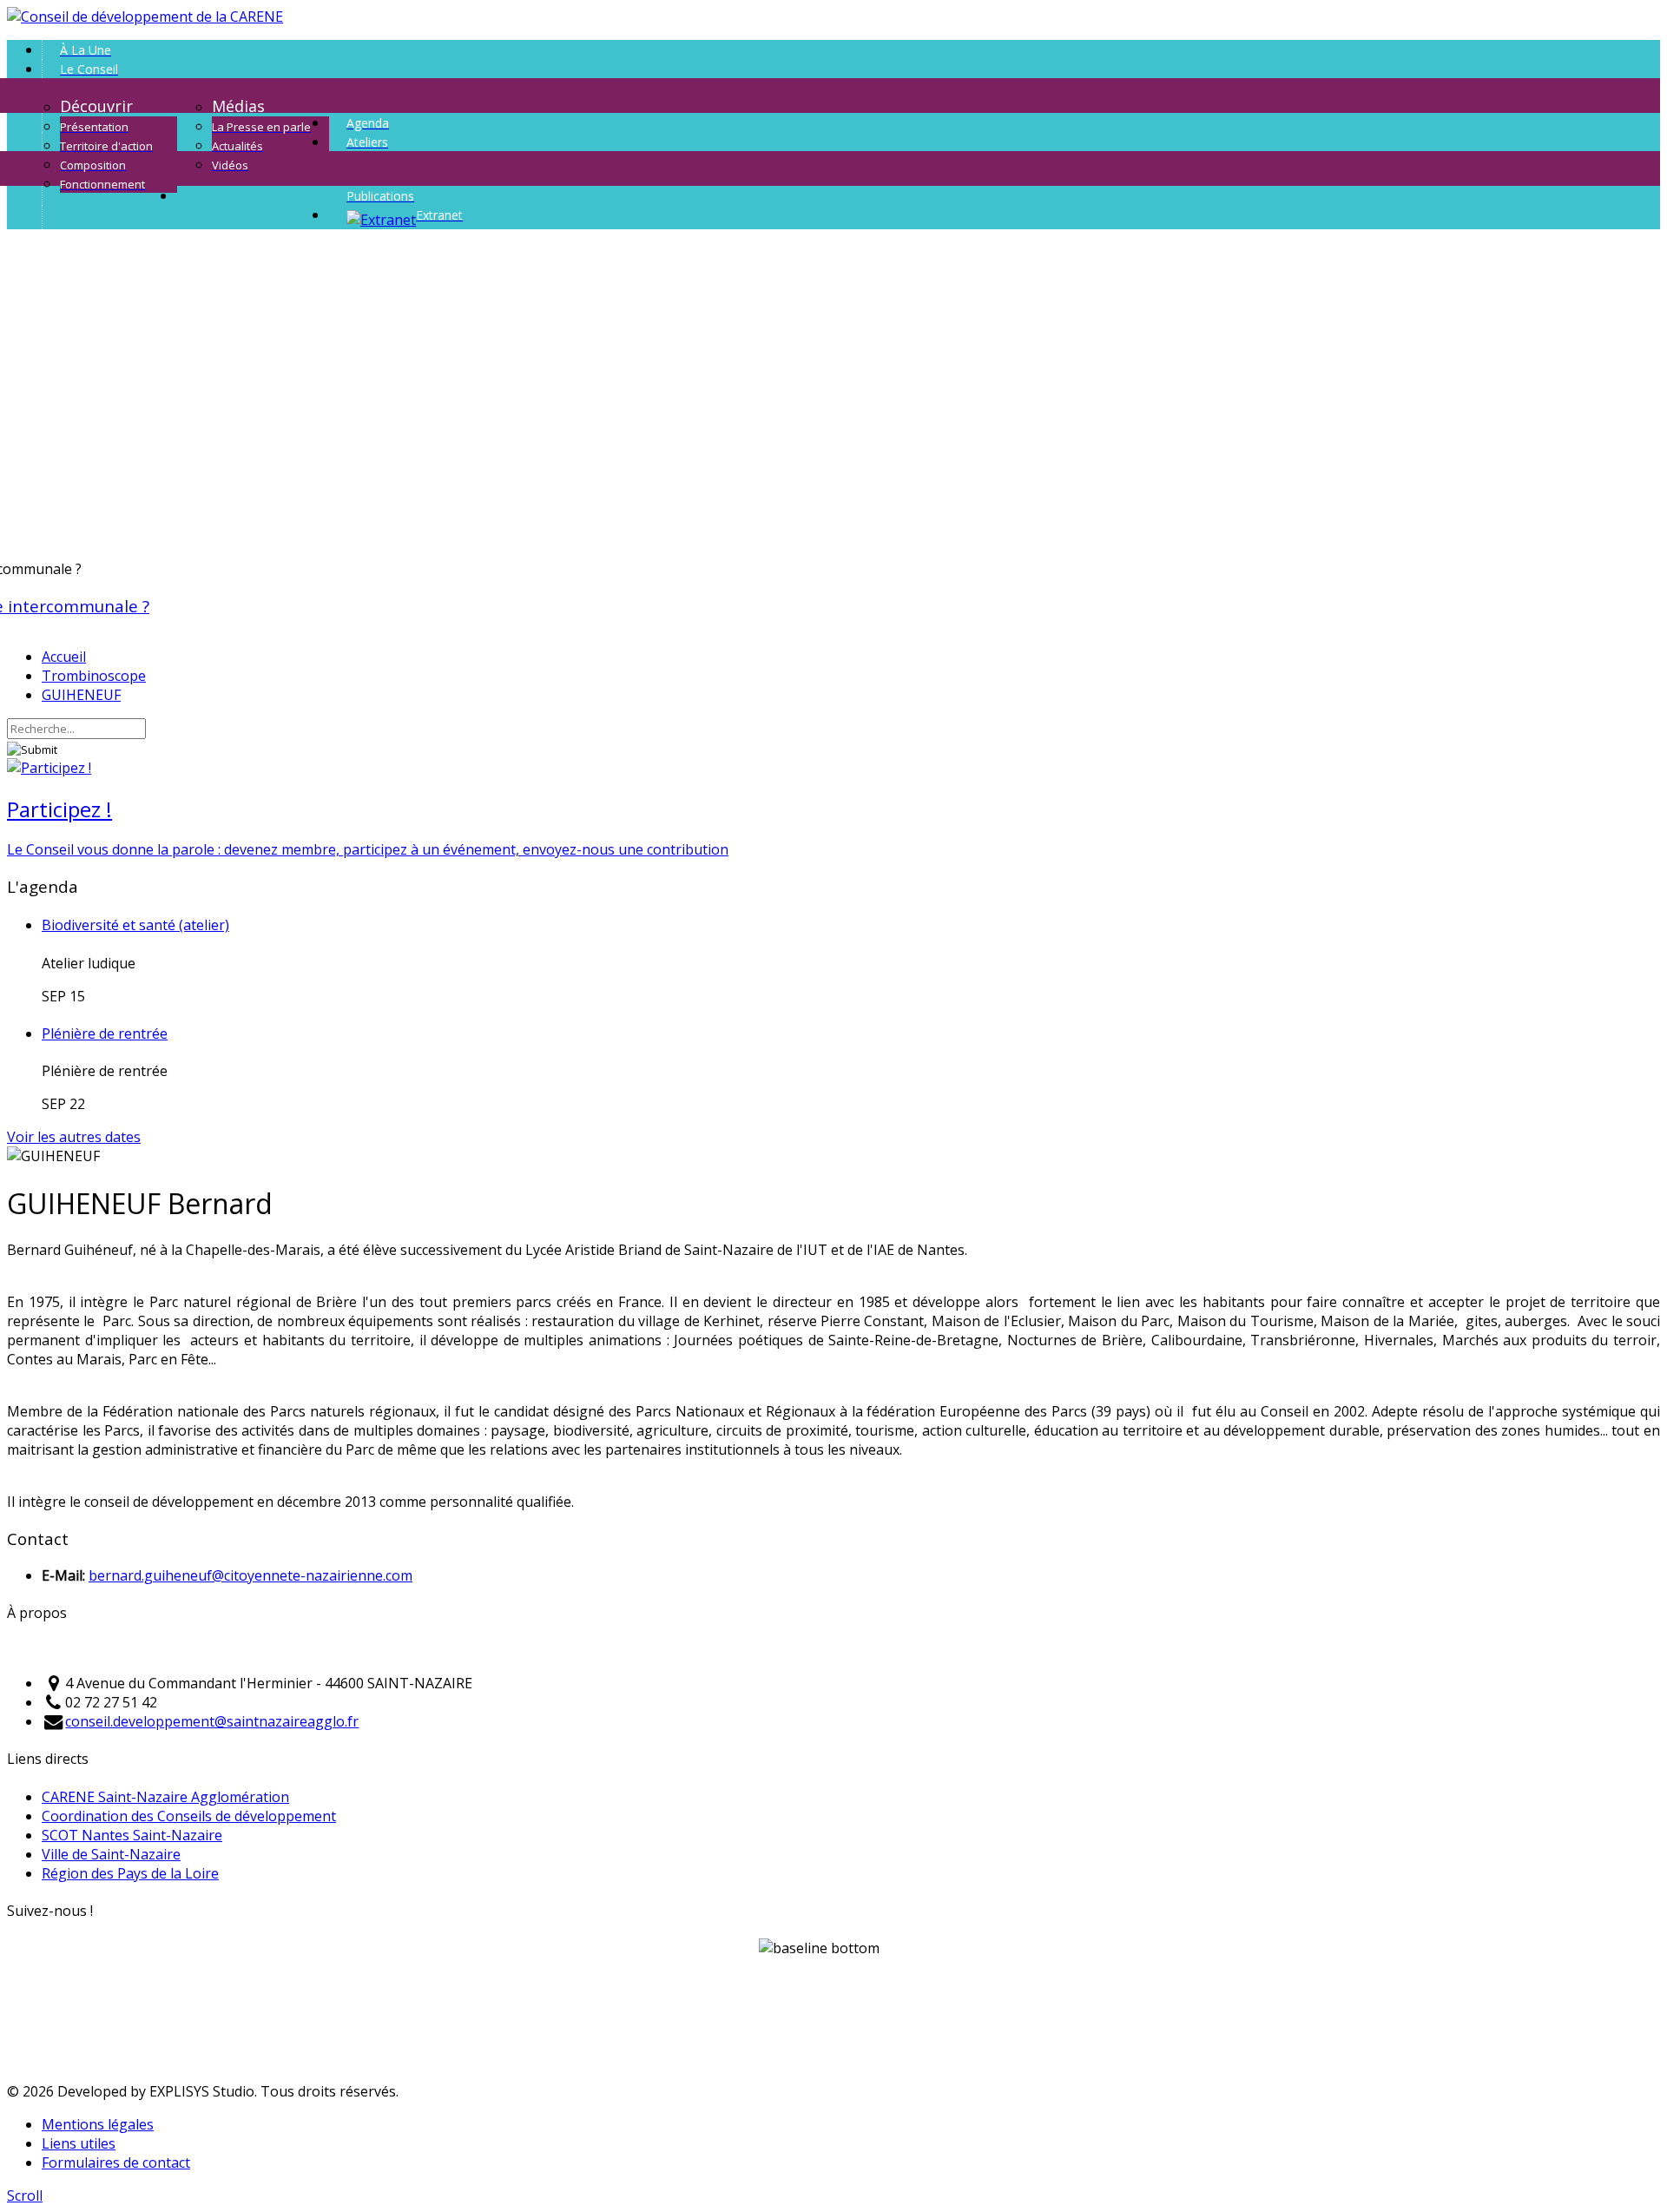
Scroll (25, 2195)
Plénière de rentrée (105, 1033)
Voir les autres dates (74, 1137)
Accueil (64, 657)
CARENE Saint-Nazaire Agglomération (165, 1797)
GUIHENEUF (81, 695)
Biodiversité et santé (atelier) (135, 925)
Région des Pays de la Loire (130, 1873)
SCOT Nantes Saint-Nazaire (132, 1835)
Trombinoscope (94, 676)
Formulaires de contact (116, 2162)
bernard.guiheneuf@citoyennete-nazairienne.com (250, 1575)
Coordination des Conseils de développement (189, 1816)
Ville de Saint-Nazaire (111, 1854)
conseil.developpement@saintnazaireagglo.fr (212, 1721)
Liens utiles (79, 2143)
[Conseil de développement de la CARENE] (145, 17)
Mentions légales (98, 2124)
